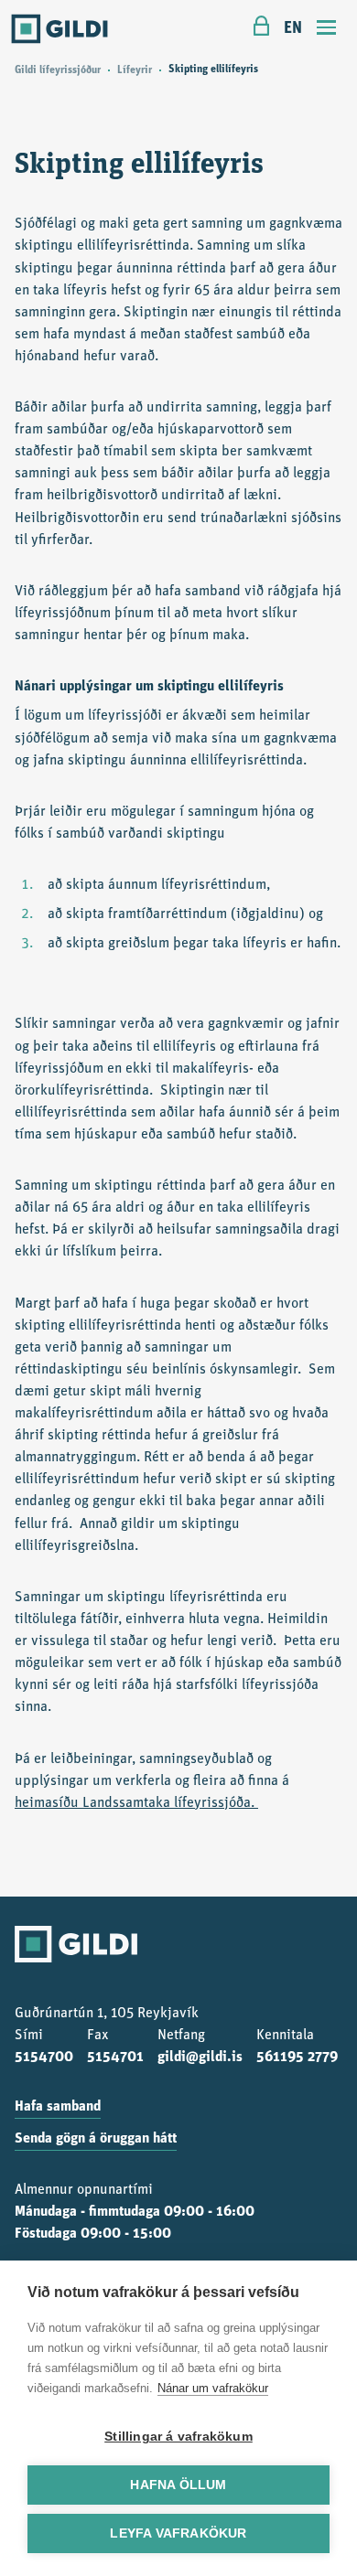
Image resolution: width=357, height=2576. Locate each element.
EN (293, 29)
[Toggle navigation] (327, 30)
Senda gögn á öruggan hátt (96, 2139)
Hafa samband (58, 2107)
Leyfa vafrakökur (178, 2533)
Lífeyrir (135, 70)
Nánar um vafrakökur (213, 2388)
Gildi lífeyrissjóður (58, 70)
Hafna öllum (178, 2485)
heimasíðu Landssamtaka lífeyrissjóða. (136, 1803)
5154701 (115, 2058)
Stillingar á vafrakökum (178, 2437)
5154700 (44, 2058)
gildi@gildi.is (200, 2058)
